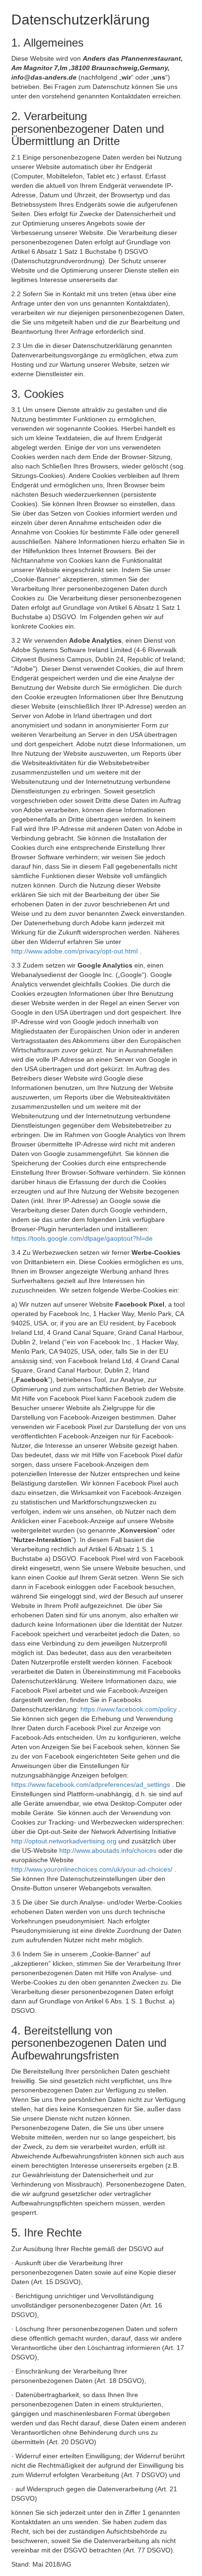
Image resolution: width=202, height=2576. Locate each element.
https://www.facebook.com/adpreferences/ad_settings (92, 1785)
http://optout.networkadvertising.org (65, 1841)
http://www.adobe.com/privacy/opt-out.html (75, 951)
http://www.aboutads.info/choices (109, 1850)
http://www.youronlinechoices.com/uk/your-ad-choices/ (93, 1869)
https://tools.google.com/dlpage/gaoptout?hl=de (82, 1238)
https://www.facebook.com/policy (129, 1709)
